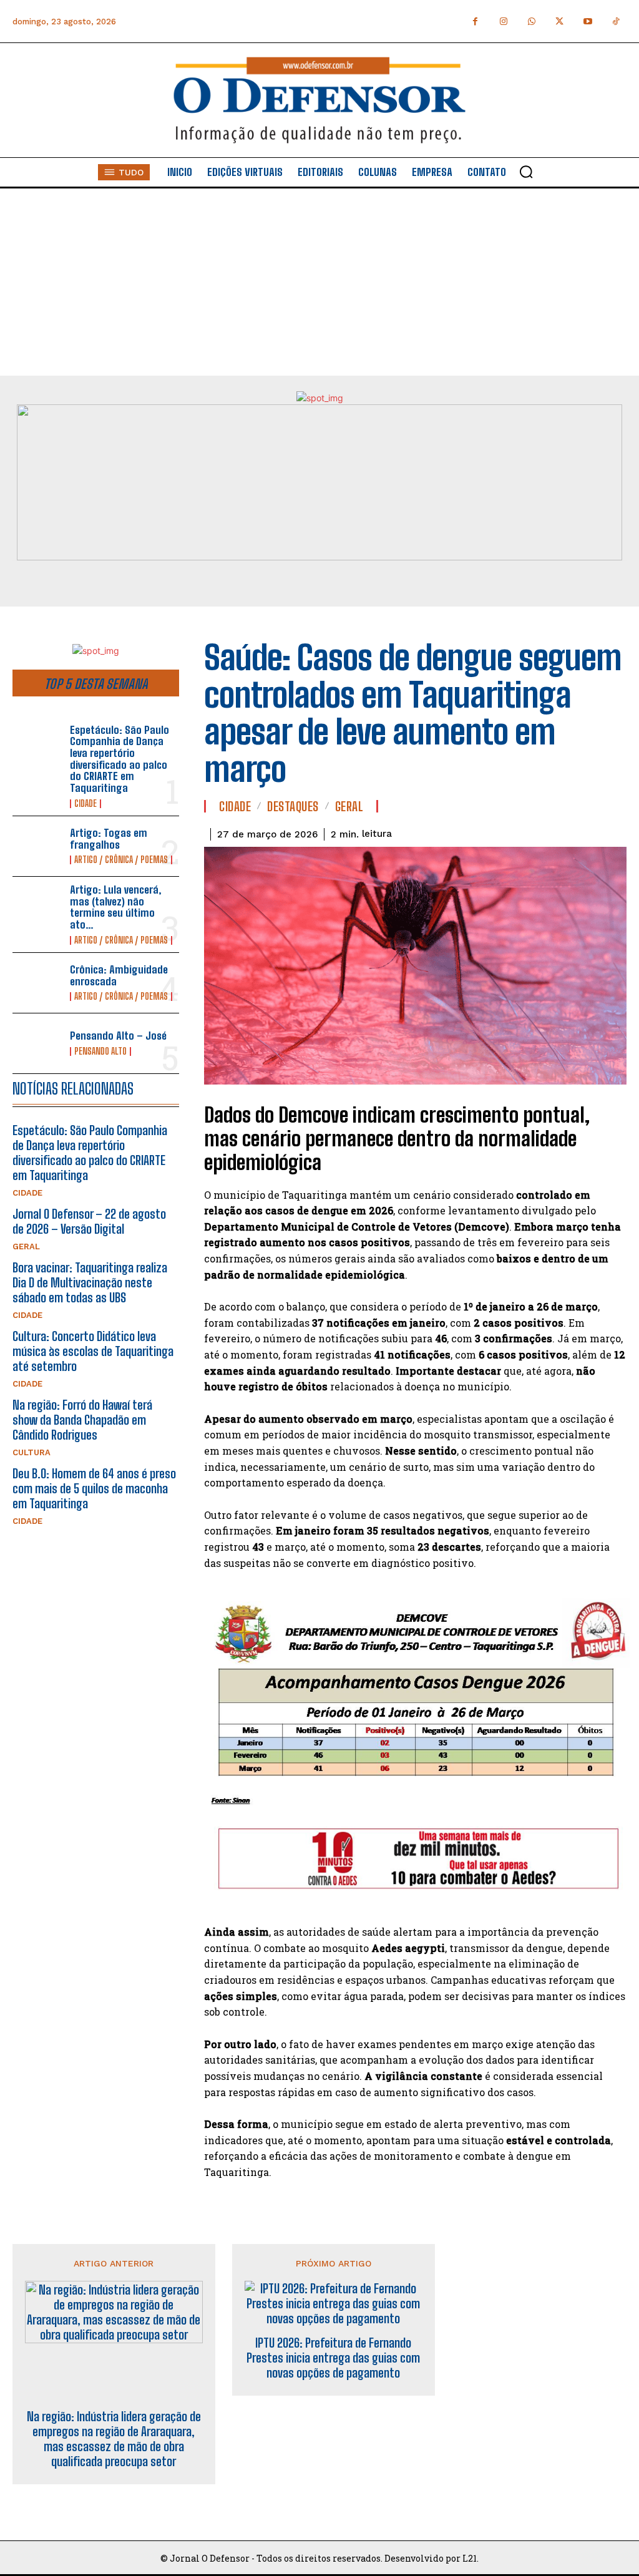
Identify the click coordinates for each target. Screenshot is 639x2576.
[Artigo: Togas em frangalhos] (37, 846)
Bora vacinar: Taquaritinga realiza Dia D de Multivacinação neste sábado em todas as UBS (90, 1282)
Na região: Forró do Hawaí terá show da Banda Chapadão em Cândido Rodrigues (82, 1420)
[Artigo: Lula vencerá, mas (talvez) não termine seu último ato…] (37, 907)
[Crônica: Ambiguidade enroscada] (37, 983)
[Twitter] (559, 22)
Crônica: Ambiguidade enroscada (119, 975)
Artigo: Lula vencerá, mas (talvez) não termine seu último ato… (116, 907)
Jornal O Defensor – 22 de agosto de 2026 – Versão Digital (89, 1221)
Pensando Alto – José (118, 1036)
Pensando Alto (100, 1051)
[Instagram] (503, 22)
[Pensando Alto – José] (37, 1043)
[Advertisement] (319, 282)
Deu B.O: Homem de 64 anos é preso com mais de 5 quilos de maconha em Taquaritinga (94, 1488)
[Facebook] (475, 22)
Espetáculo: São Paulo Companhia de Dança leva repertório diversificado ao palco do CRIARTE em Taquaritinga (120, 759)
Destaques (293, 806)
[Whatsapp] (531, 22)
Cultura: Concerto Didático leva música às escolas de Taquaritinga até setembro (93, 1351)
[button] (526, 172)
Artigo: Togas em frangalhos (109, 839)
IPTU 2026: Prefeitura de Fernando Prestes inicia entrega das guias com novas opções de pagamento (333, 2358)
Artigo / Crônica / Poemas (121, 860)
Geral (26, 1247)
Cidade (85, 804)
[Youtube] (588, 22)
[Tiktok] (616, 22)
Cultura (32, 1452)
